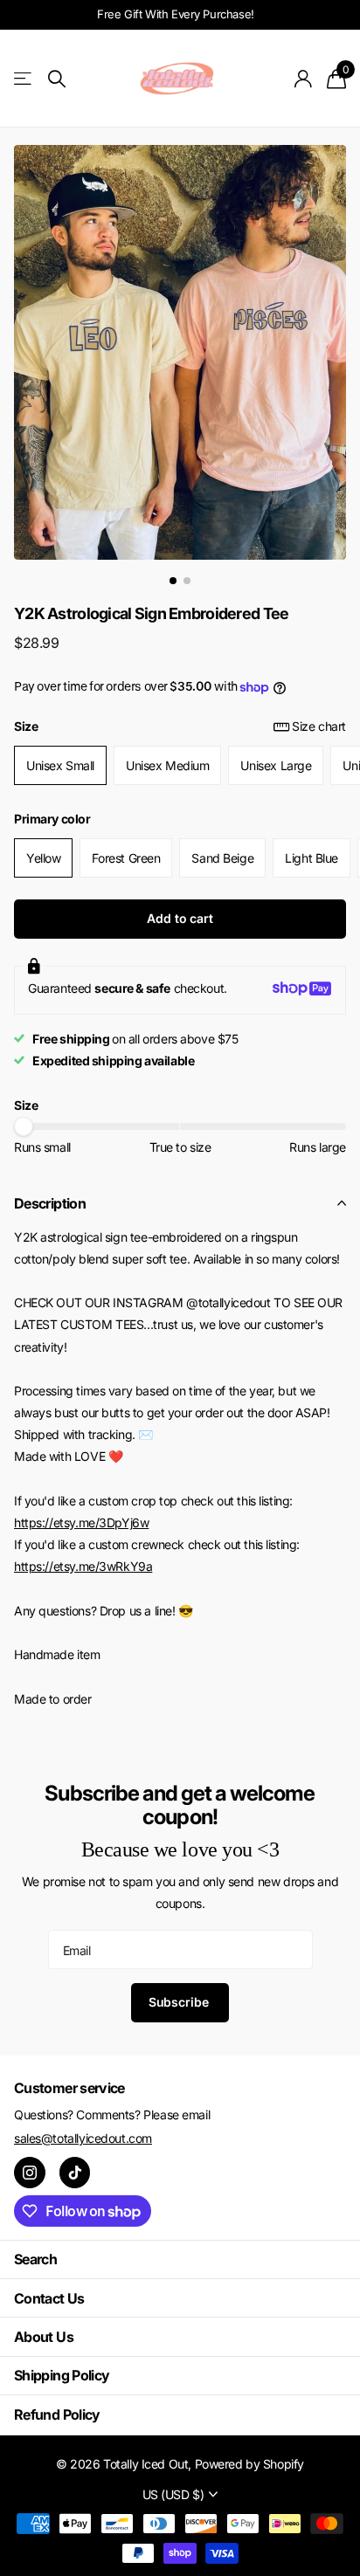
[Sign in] (304, 79)
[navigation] (173, 581)
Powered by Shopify (249, 2464)
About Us (44, 2337)
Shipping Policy (62, 2375)
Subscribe (180, 2002)
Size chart (319, 726)
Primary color (52, 819)
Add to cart (180, 918)
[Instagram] (30, 2173)
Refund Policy (57, 2414)
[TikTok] (75, 2173)
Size (180, 726)
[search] (57, 79)
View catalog (24, 79)
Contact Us (49, 2298)
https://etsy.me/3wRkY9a (83, 1566)
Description (50, 1203)
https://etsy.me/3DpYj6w (81, 1522)
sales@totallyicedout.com (83, 2138)
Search (35, 2259)
